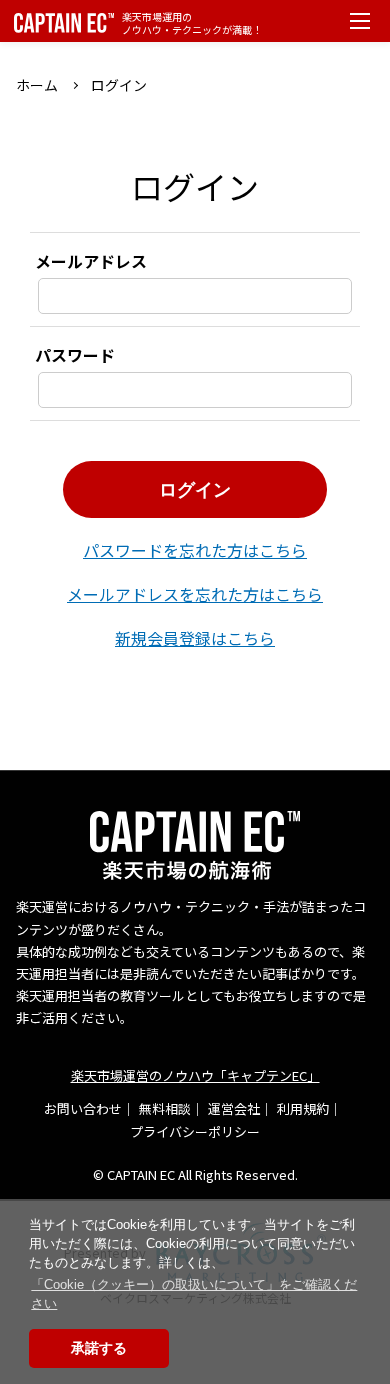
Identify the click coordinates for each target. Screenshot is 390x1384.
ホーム (37, 85)
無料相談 (165, 1108)
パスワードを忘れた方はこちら (195, 550)
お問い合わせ (83, 1108)
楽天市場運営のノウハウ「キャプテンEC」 (195, 1075)
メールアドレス (91, 261)
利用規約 (303, 1108)
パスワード (75, 355)
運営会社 (234, 1108)
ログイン (195, 489)
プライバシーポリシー (195, 1131)
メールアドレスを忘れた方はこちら (195, 594)
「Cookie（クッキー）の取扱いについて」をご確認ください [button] (194, 1294)
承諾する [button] (99, 1348)
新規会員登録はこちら (195, 638)
